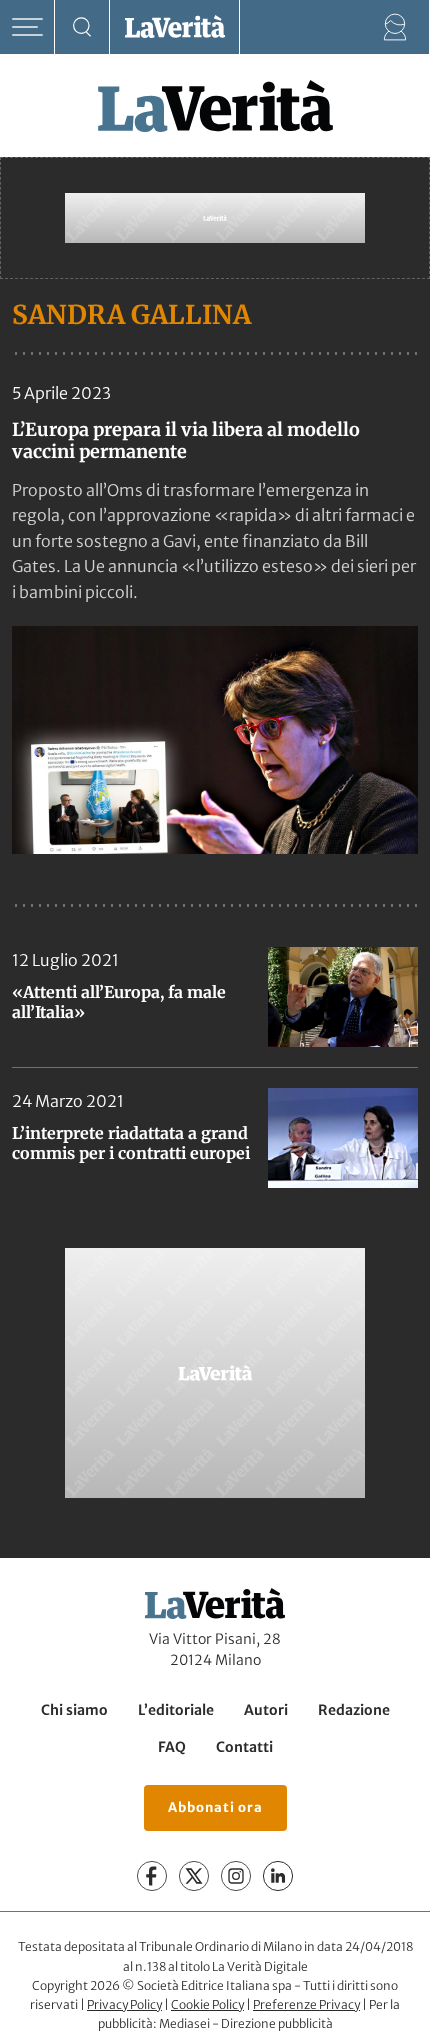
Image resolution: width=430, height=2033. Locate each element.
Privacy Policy (124, 2004)
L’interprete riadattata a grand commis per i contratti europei (131, 1143)
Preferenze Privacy (306, 2004)
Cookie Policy (207, 2004)
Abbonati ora (215, 1807)
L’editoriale (176, 1710)
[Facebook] (152, 1876)
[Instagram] (236, 1876)
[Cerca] (82, 27)
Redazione (354, 1710)
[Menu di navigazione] (27, 27)
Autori (266, 1710)
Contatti (244, 1747)
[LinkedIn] (278, 1876)
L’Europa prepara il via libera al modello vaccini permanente (186, 440)
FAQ (172, 1747)
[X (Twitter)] (194, 1876)
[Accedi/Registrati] (395, 27)
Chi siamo (74, 1710)
